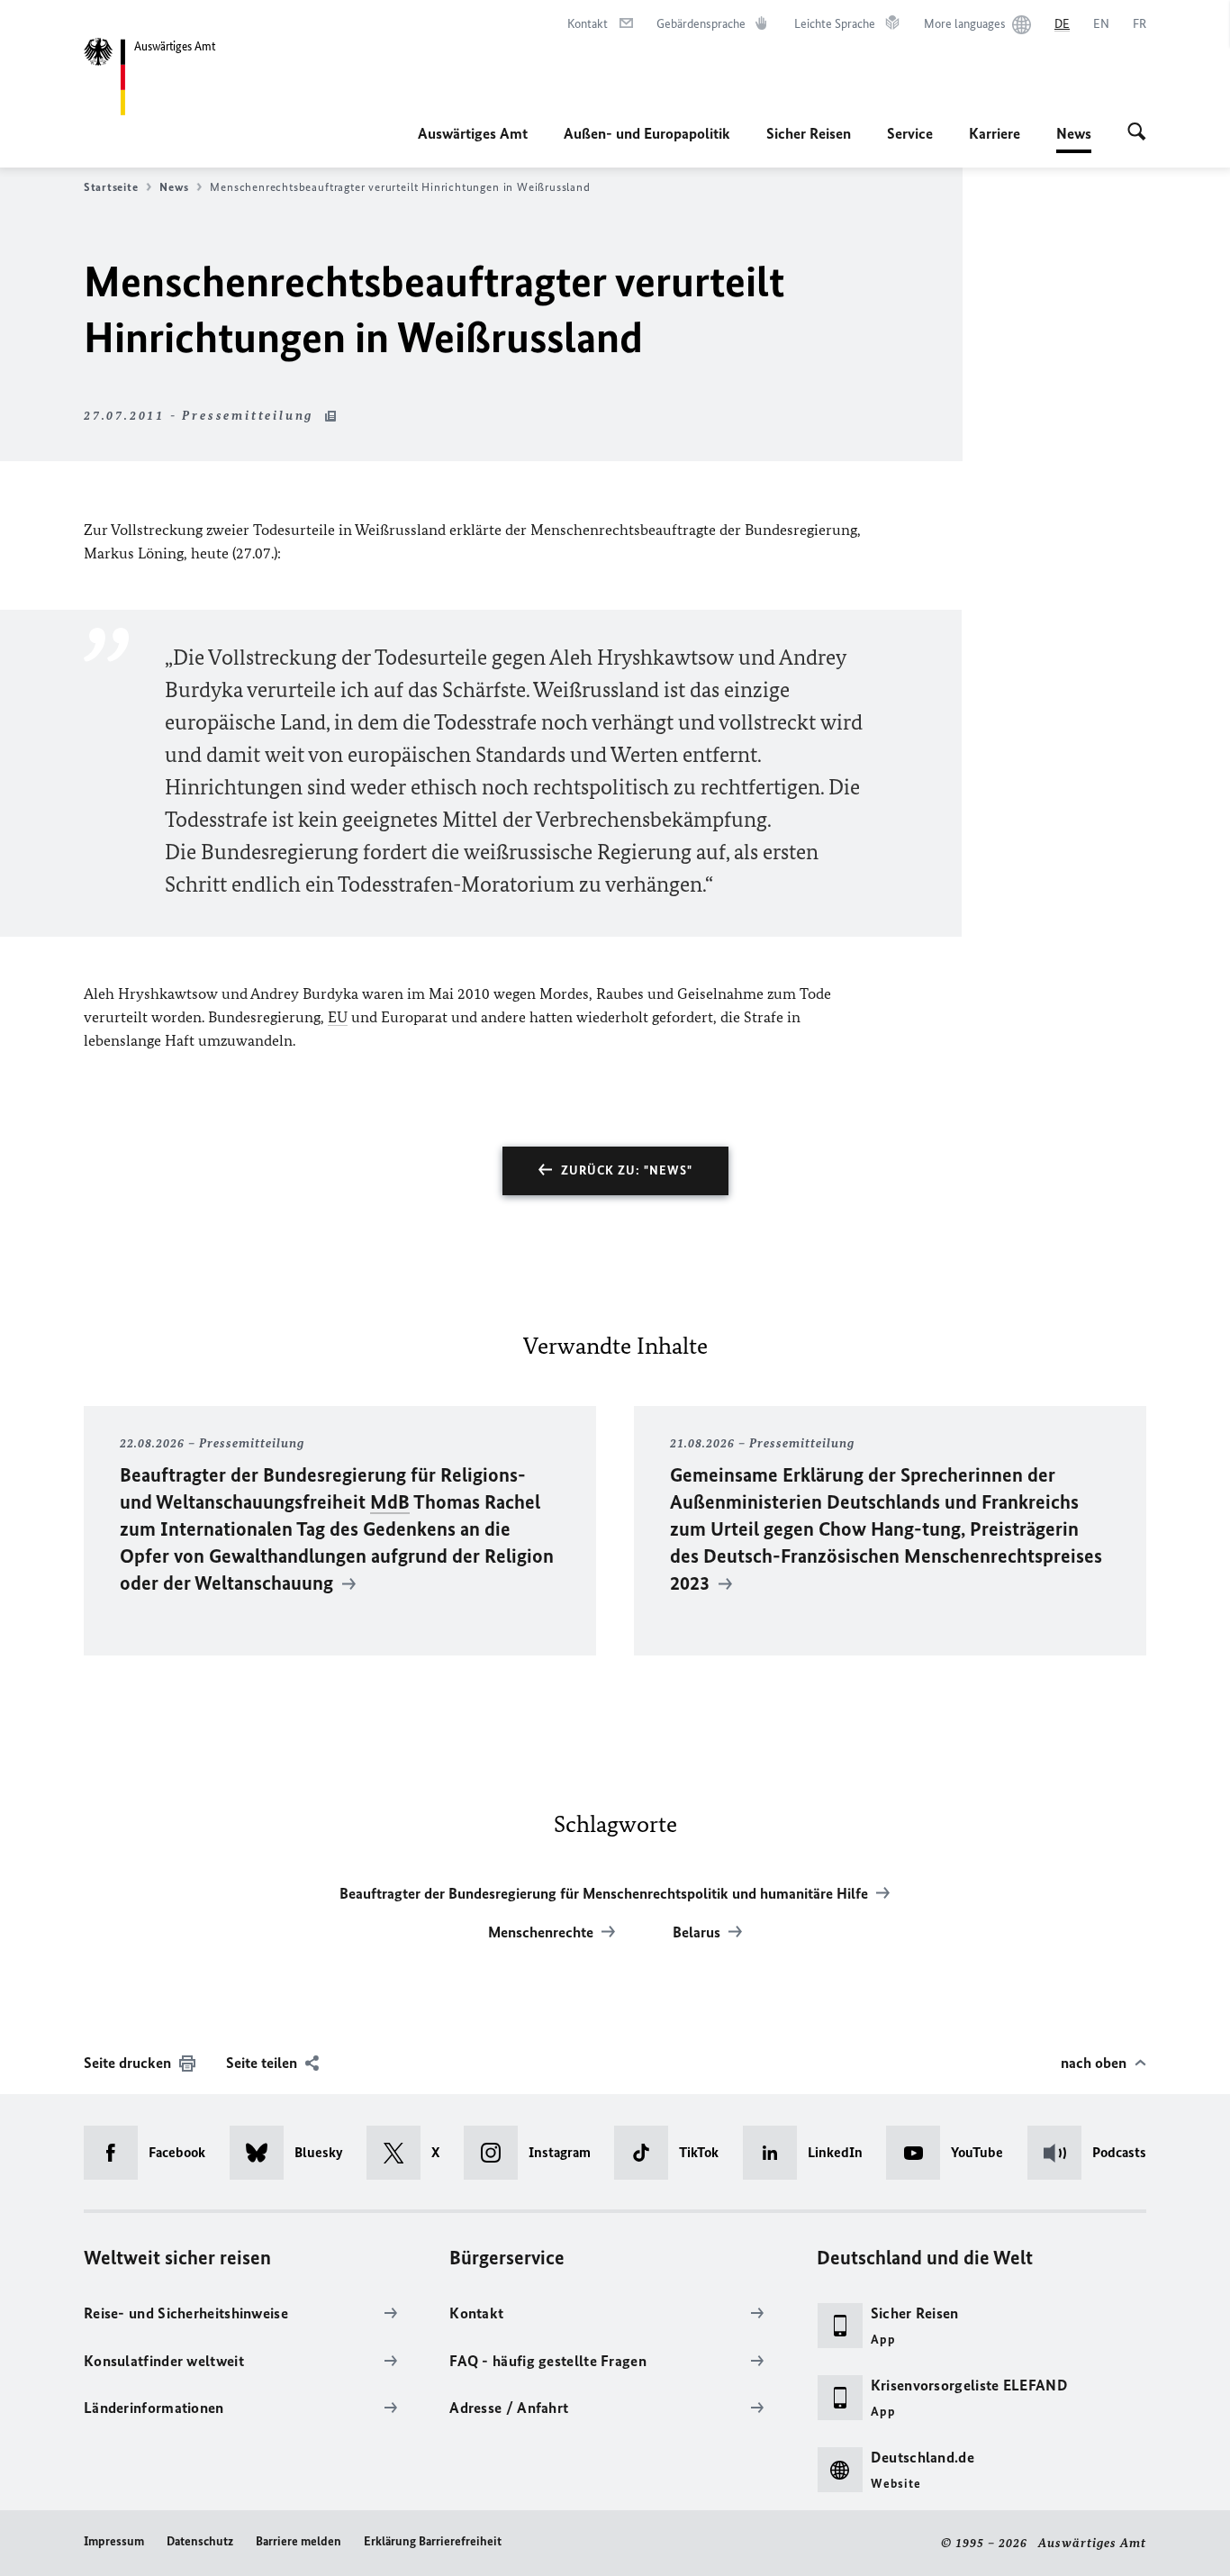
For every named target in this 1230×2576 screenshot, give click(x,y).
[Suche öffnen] (1137, 133)
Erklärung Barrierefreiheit (433, 2541)
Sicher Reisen (809, 133)
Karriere (995, 133)
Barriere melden (298, 2541)
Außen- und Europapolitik (647, 133)
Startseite (111, 187)
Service (910, 133)
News (1074, 139)
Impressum (114, 2541)
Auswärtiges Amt (473, 133)
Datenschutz (200, 2541)
